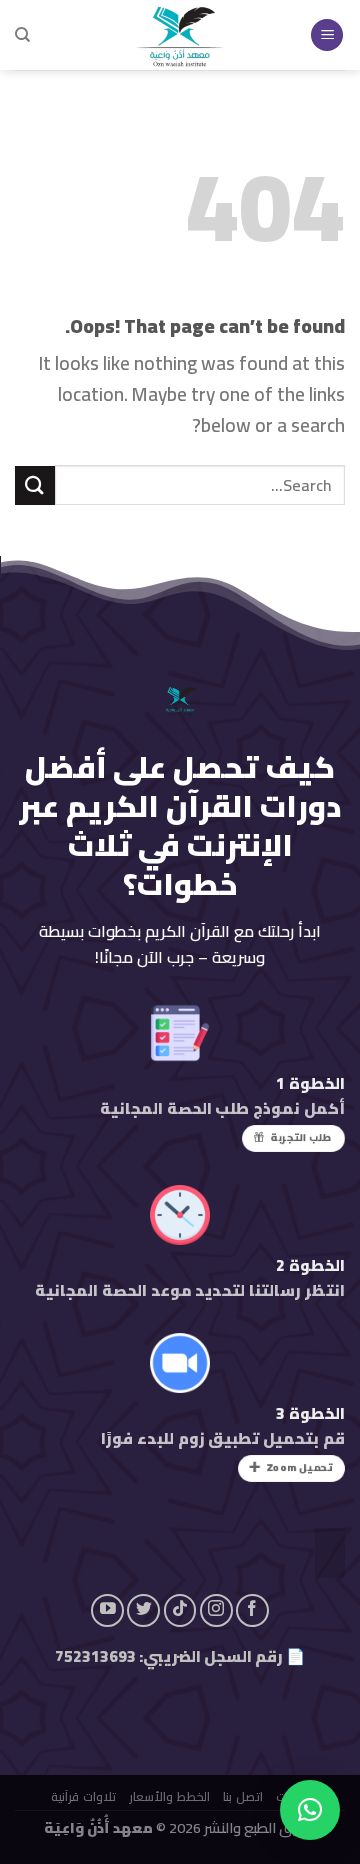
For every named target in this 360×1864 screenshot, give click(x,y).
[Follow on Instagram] (216, 1610)
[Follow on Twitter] (143, 1610)
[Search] (22, 35)
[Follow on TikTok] (180, 1610)
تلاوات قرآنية (82, 1796)
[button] (310, 1810)
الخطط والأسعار (169, 1796)
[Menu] (327, 35)
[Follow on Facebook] (252, 1610)
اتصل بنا (243, 1796)
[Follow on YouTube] (107, 1610)
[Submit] (35, 485)
